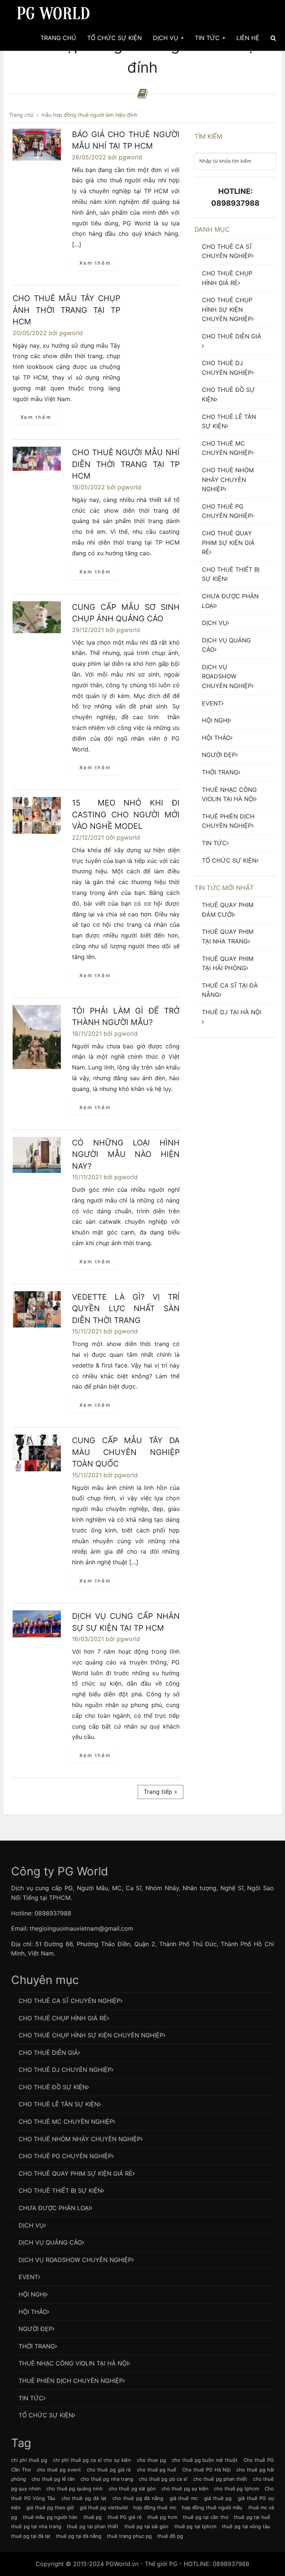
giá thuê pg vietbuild (104, 2507)
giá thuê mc (184, 2498)
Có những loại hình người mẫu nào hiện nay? (126, 1154)
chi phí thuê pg (29, 2460)
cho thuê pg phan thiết (220, 2479)
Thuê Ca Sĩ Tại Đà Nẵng (230, 990)
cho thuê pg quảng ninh (75, 2489)
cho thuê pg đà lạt (84, 2498)
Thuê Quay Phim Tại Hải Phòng (228, 963)
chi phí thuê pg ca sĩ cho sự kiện (92, 2460)
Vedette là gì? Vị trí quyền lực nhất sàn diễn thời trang (126, 1309)
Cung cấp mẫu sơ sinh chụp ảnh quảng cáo (126, 613)
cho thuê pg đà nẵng (138, 2498)
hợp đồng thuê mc (155, 2507)
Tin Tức (208, 38)
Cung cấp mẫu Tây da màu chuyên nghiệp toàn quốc (126, 1452)
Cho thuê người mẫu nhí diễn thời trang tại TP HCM (126, 464)
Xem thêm (95, 263)
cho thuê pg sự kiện (185, 2489)
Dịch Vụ (166, 38)
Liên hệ (248, 38)
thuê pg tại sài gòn (147, 2526)
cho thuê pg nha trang (107, 2479)
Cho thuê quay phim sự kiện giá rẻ (228, 543)
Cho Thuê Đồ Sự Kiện (228, 394)
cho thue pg (151, 2460)
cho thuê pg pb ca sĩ (163, 2479)
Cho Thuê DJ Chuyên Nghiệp (227, 368)
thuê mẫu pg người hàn (50, 2517)
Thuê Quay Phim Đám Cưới (228, 910)
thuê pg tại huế (252, 2517)
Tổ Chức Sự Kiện (114, 38)
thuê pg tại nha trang (36, 2526)
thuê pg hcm (162, 2517)
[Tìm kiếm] (273, 38)
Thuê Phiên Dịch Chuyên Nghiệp (228, 821)
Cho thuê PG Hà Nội (206, 2470)
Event (212, 703)
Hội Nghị (215, 720)
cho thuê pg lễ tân (53, 2479)
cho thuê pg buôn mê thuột (205, 2460)
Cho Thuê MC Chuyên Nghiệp (227, 448)
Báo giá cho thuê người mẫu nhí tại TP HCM (126, 140)
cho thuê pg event (59, 2470)
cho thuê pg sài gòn (132, 2489)
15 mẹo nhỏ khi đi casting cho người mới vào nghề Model (126, 814)
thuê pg (93, 2517)
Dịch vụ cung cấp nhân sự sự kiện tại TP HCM (126, 1622)
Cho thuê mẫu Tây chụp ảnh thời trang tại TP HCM (66, 310)
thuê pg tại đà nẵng (79, 2536)
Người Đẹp (219, 755)
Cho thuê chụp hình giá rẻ (227, 278)
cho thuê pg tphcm (236, 2489)
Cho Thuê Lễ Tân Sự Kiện (229, 421)
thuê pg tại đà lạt (31, 2536)
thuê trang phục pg (129, 2536)
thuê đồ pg (170, 2536)
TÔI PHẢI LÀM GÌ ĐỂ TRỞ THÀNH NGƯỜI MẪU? (126, 1017)
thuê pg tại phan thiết (93, 2526)
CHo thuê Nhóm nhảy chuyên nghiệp (228, 480)
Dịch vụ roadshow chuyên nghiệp (227, 676)
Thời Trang (220, 772)
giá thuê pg (218, 2498)
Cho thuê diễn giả (232, 336)
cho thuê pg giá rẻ (109, 2470)
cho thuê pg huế (157, 2470)
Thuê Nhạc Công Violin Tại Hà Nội (229, 794)
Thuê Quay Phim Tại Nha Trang (228, 936)
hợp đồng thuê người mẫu (212, 2507)
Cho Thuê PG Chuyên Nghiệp (227, 511)
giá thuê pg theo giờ (50, 2507)
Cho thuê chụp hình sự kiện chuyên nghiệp (227, 309)
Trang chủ (58, 38)
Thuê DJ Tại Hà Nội (232, 1012)
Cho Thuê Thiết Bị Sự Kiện (231, 574)
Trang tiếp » (160, 1792)
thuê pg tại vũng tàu (246, 2526)
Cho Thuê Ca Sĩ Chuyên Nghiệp (227, 251)
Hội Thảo (216, 738)
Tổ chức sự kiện (229, 860)
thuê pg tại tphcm (195, 2526)
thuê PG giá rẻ (125, 2517)
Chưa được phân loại (230, 601)
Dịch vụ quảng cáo (226, 645)
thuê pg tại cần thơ (205, 2517)
